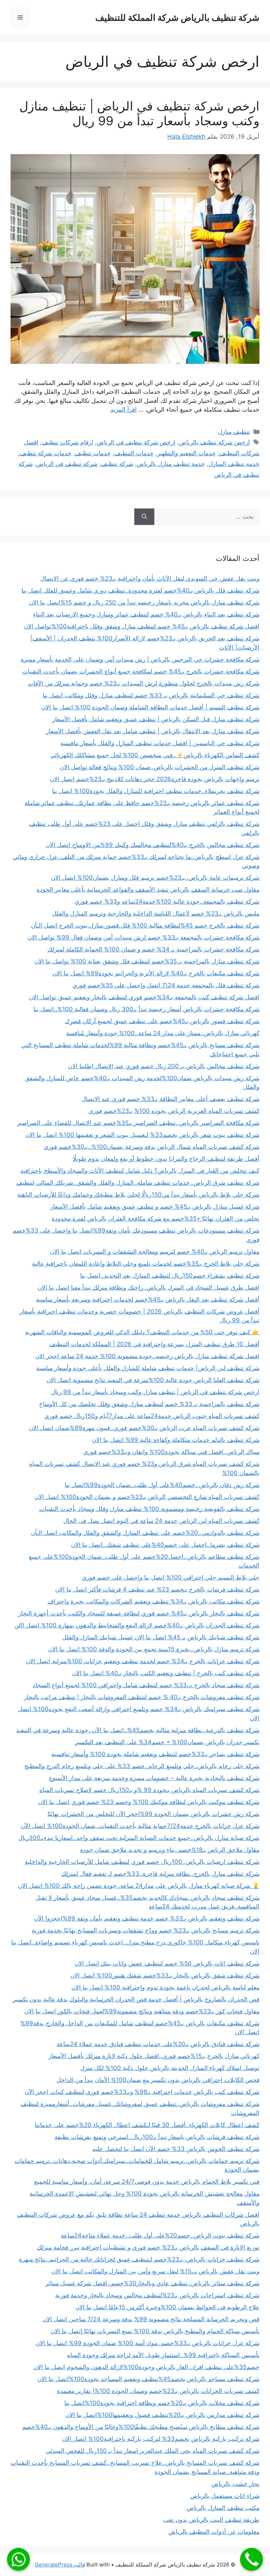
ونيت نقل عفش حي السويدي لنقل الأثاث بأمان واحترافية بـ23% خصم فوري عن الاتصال (150, 578)
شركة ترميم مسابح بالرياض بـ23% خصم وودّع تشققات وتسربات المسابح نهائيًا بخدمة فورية (146, 1930)
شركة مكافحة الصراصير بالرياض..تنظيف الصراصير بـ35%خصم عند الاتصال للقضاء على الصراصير (138, 1123)
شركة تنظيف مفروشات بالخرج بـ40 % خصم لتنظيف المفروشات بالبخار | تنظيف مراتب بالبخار (142, 1697)
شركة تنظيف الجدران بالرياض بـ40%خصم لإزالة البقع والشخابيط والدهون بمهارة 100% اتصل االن (137, 1625)
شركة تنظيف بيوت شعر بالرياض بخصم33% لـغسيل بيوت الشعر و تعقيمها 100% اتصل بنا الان (142, 1135)
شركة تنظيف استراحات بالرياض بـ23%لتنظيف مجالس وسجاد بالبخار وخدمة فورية (157, 2295)
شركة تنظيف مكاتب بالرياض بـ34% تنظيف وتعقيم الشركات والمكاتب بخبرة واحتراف (153, 1601)
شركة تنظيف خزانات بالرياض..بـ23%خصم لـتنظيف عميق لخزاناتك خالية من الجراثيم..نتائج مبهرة (139, 2259)
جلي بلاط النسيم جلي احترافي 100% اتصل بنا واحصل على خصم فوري (171, 1577)
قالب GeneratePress (60, 2565)
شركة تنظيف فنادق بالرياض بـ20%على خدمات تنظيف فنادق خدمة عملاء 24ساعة (158, 2044)
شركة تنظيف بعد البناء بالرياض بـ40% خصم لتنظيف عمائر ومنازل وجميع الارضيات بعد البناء (146, 614)
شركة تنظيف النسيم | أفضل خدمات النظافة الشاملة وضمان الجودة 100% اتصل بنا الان (150, 707)
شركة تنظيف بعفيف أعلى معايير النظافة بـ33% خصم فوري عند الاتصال (171, 1099)
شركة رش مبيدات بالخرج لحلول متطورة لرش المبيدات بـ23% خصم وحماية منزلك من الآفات (144, 683)
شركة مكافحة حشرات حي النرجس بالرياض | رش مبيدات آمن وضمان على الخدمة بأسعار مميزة (140, 659)
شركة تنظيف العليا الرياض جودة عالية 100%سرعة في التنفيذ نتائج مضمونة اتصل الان (153, 1380)
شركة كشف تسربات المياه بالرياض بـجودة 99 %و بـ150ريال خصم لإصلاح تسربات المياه (149, 1790)
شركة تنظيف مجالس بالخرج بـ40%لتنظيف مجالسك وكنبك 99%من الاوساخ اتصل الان (153, 845)
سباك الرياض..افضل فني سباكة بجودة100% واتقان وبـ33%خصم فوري (171, 1452)
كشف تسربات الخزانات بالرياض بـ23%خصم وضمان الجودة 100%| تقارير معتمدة (158, 2391)
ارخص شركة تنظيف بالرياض (214, 442)
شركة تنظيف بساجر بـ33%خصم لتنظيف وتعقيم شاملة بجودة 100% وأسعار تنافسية (155, 1754)
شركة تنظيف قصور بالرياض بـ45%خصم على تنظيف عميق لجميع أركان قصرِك (162, 1021)
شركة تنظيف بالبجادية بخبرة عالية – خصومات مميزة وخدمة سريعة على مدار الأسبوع (154, 1778)
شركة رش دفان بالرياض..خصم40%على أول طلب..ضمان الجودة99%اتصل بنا (162, 1485)
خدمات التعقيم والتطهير (187, 453)
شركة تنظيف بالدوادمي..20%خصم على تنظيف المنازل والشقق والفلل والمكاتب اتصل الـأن (145, 1533)
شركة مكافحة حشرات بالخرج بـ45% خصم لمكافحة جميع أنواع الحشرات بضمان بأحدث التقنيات (141, 671)
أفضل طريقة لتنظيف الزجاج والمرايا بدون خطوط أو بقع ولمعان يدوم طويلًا (166, 1159)
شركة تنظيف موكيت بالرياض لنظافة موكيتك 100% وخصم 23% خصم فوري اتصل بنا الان (149, 1802)
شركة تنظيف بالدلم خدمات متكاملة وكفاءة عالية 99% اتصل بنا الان (176, 1440)
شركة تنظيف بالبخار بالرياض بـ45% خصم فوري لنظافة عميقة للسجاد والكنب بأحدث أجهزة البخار (139, 1613)
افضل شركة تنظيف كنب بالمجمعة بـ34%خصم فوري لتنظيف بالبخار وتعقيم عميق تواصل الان (144, 997)
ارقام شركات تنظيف (67, 442)
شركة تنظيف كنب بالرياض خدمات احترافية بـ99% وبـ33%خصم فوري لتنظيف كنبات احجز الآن (142, 2092)
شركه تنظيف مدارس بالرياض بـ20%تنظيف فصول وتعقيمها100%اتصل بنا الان (162, 2415)
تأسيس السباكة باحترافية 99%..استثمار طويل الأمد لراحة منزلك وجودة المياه (163, 2355)
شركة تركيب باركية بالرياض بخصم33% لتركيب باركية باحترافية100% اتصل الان (161, 2439)
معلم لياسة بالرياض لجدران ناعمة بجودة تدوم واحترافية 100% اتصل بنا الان (165, 1987)
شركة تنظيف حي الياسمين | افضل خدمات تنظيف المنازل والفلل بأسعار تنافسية (160, 743)
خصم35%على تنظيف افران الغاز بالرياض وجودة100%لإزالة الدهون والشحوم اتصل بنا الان (146, 2367)
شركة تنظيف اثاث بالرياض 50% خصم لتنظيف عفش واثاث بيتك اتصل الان (167, 1963)
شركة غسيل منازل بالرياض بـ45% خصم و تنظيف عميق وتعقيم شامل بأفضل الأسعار (155, 1207)
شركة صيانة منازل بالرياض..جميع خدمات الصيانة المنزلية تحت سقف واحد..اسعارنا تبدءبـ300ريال (139, 1838)
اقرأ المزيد (124, 410)
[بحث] (144, 517)
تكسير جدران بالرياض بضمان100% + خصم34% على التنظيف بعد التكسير (167, 1742)
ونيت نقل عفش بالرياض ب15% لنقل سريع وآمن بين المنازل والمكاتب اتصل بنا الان (155, 2271)
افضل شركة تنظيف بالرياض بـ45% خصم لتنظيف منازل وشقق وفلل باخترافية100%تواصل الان (142, 626)
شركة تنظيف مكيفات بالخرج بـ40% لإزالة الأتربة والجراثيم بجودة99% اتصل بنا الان (156, 973)
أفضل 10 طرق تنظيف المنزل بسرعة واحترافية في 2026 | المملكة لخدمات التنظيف (154, 1344)
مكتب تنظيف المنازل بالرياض (223, 2508)
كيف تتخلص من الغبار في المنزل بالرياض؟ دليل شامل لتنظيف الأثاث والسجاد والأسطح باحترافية (140, 1171)
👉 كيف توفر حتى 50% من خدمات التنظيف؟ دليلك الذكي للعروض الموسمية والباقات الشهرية (142, 1332)
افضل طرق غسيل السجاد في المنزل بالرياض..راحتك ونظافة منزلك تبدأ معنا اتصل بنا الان (149, 1287)
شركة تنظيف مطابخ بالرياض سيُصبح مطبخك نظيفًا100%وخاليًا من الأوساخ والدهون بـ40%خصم (141, 2427)
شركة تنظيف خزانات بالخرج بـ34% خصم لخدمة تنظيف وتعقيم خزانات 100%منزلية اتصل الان (143, 1661)
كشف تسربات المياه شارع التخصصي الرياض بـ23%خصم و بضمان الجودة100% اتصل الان (147, 1497)
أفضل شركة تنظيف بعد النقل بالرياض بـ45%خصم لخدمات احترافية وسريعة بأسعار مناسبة (148, 1299)
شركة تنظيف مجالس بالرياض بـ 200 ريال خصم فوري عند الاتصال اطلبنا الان (164, 1066)
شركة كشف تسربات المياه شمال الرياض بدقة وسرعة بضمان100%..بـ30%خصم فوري (152, 1147)
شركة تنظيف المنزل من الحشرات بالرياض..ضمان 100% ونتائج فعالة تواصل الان (160, 767)
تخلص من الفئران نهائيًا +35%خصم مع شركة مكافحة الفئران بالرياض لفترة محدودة (156, 1219)
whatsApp (18, 2559)
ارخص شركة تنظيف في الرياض (136, 442)
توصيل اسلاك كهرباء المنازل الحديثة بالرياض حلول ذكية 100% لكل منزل (170, 2068)
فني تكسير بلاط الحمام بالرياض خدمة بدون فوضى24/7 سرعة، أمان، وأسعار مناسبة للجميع (147, 2182)
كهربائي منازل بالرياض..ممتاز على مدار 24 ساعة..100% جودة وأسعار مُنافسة (163, 1033)
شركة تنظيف (117, 464)
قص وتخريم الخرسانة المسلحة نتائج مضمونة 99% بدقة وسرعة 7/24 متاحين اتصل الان (151, 2319)
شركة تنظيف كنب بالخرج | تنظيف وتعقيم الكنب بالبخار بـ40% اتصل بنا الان (166, 1673)
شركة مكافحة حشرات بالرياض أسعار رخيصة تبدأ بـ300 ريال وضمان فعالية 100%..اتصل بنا (146, 1009)
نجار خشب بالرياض (235, 2484)
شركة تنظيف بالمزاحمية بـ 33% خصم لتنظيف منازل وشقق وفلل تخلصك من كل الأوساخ (149, 1404)
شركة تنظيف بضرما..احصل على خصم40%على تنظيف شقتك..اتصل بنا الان (165, 1545)
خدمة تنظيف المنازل (234, 464)
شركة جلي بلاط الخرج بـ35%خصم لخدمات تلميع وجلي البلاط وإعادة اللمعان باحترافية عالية (146, 1264)
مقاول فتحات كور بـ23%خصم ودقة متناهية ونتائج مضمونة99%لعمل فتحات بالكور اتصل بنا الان (142, 2011)
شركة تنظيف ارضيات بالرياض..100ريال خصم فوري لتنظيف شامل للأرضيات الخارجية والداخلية (142, 1862)
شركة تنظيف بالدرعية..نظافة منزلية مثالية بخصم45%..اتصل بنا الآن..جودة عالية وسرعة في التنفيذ (138, 1730)
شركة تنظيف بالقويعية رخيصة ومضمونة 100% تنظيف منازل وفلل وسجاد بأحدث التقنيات (149, 1509)
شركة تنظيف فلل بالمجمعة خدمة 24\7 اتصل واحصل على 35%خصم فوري (166, 985)
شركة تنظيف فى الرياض (67, 464)
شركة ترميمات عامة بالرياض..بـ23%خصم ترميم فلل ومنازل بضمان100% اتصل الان (155, 878)
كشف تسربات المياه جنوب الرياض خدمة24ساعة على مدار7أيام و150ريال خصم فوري (152, 1416)
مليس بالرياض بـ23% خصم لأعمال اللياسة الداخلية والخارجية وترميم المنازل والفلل (156, 913)
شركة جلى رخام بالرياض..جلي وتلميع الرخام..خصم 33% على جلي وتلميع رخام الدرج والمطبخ (142, 1766)
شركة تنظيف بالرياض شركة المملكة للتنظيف (177, 18)
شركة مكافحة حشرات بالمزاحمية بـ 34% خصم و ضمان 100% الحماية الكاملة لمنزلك (153, 949)
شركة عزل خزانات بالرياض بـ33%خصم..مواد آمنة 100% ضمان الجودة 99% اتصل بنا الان (147, 2343)
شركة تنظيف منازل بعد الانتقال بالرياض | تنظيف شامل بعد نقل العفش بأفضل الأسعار (153, 731)
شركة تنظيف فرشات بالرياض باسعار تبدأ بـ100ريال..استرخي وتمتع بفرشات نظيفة (157, 2137)
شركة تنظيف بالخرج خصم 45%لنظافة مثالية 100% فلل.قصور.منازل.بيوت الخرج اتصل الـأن (145, 925)
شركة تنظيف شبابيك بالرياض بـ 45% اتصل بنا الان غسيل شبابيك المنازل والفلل (161, 1637)
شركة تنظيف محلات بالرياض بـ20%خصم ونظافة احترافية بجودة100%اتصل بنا (162, 2403)
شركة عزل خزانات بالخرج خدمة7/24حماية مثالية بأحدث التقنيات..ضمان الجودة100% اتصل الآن (140, 1826)
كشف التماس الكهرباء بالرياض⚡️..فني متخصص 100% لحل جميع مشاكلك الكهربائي (155, 755)
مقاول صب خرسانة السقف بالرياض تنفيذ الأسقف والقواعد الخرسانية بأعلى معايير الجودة (148, 890)
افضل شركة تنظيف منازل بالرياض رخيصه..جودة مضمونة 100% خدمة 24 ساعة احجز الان (147, 1356)
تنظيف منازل (234, 432)
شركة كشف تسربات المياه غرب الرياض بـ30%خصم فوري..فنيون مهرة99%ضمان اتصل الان (144, 1428)
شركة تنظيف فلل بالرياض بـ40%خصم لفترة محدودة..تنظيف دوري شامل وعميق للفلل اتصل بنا (140, 590)
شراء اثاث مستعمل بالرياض (225, 2496)
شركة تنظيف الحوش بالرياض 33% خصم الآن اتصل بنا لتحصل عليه (176, 2149)
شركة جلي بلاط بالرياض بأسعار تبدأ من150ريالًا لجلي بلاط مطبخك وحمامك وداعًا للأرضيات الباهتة (138, 1195)
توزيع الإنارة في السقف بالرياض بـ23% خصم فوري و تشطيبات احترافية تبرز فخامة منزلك (148, 2247)
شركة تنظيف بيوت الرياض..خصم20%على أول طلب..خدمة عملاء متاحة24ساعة (160, 2235)
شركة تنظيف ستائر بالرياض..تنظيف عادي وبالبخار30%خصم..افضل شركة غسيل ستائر (152, 2283)
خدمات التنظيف (134, 453)
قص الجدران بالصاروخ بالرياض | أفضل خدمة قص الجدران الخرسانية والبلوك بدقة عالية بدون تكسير (136, 1999)
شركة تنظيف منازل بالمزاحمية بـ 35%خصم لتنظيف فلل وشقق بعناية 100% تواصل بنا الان (147, 961)
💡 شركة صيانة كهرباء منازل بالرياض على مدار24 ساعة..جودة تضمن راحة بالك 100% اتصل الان (139, 1886)
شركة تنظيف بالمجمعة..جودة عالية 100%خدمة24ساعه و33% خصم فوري (167, 901)
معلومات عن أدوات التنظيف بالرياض (214, 2532)
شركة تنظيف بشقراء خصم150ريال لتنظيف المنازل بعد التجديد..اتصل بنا (170, 1276)
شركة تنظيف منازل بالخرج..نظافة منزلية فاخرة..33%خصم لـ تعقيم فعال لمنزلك (160, 1874)
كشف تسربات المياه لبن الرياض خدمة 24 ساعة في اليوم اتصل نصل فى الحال (161, 1521)
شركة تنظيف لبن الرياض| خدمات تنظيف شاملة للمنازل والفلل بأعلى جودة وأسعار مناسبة (148, 1368)
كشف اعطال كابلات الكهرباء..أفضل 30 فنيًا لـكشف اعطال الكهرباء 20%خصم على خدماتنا (147, 2125)
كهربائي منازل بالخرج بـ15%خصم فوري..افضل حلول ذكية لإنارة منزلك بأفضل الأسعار (154, 2056)
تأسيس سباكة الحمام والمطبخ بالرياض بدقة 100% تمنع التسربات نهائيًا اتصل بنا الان (155, 2331)
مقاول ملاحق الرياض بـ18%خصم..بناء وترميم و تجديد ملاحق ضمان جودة (170, 1850)
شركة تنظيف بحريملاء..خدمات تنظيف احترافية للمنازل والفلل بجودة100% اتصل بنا (156, 791)
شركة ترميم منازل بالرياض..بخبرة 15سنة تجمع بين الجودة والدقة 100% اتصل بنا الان (154, 1649)
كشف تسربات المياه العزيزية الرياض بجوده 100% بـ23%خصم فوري (174, 1111)
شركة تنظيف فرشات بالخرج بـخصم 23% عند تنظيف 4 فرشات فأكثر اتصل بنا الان (157, 1589)
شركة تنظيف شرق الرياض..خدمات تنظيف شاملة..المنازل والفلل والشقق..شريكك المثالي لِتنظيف (138, 1183)
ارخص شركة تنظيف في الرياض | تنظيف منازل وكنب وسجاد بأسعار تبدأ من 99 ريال (139, 113)
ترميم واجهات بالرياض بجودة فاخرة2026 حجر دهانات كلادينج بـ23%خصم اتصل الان (155, 779)
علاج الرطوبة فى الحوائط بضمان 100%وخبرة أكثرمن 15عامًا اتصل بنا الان (167, 2307)
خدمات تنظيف (93, 453)
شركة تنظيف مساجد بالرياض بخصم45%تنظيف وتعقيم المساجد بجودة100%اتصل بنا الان (148, 2379)
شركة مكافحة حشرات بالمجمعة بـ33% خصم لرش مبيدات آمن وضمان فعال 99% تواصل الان (143, 937)
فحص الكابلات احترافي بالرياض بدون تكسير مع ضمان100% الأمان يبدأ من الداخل (158, 2080)
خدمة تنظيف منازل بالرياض (171, 464)
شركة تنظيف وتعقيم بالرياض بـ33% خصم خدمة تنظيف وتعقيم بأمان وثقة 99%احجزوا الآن (147, 1918)
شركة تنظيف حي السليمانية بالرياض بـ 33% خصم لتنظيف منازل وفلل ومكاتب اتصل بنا (151, 695)
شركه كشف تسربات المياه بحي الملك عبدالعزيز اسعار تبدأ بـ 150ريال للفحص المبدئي (153, 2451)
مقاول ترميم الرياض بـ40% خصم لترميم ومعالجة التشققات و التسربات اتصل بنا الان (155, 1252)
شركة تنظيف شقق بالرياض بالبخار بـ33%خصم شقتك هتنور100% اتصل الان (165, 1975)
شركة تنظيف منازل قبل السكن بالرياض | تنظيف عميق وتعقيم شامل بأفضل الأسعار (156, 719)
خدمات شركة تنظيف (46, 453)
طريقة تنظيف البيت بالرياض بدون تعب (211, 2520)
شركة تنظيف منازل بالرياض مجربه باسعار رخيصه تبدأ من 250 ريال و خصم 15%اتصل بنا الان (144, 602)
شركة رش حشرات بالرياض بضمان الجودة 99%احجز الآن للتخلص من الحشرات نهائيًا (153, 1814)
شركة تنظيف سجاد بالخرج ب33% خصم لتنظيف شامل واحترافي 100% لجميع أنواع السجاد (146, 1685)
